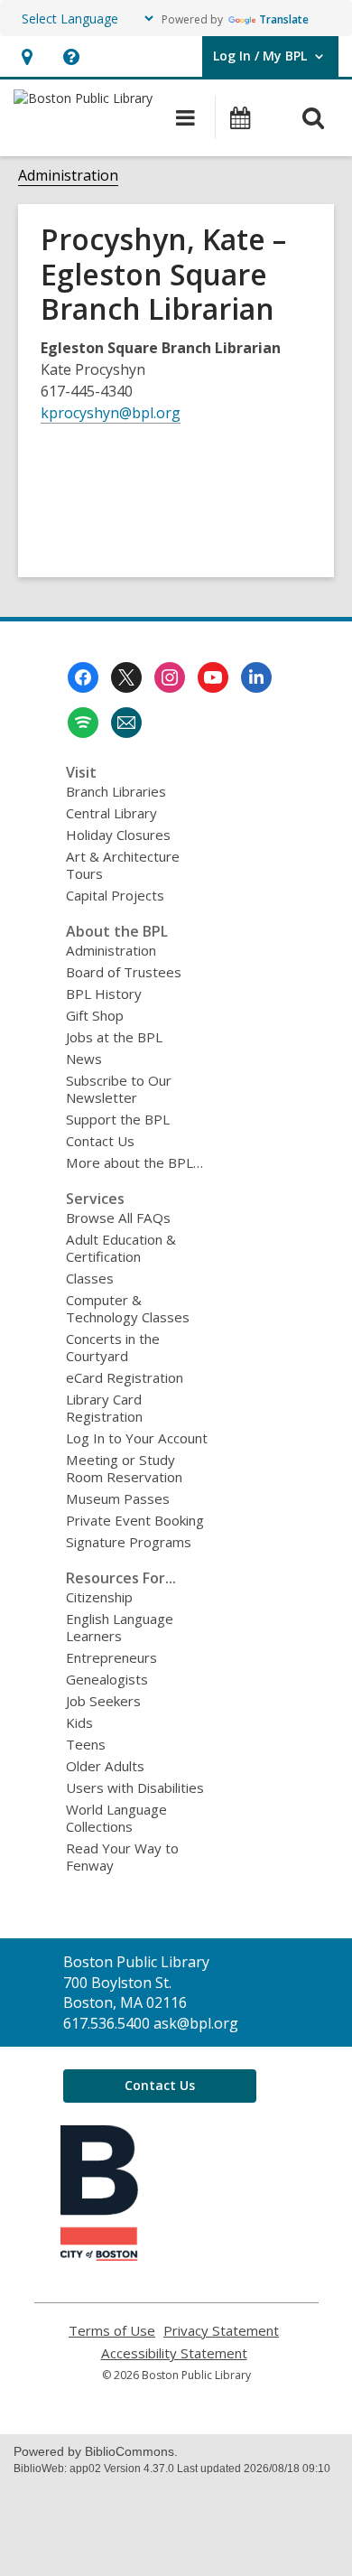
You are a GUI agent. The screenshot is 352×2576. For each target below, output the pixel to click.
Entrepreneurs (111, 1657)
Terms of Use (112, 2331)
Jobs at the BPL (114, 1037)
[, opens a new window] (99, 2255)
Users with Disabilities (135, 1787)
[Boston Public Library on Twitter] (126, 677)
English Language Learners (120, 1627)
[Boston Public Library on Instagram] (170, 677)
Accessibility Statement (174, 2353)
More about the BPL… (134, 1162)
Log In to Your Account (137, 1438)
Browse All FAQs (118, 1218)
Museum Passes (118, 1498)
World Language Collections (116, 1818)
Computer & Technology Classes (128, 1308)
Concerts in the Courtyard (113, 1347)
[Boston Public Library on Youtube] (213, 677)
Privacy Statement (221, 2331)
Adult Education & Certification (121, 1248)
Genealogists (107, 1679)
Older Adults (105, 1766)
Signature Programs (129, 1542)
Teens (86, 1744)
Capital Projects (115, 895)
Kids (79, 1722)
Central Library (111, 813)
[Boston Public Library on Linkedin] (256, 677)
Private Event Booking (135, 1520)
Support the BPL (118, 1119)
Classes (90, 1278)
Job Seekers (103, 1701)
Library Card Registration (104, 1408)
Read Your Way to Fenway (122, 1857)
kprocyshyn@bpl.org (111, 413)
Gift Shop (95, 1015)
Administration (68, 175)
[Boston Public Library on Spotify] (83, 723)
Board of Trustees (124, 972)
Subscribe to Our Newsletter (119, 1089)
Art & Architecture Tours (123, 865)
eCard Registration (125, 1377)
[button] (27, 56)
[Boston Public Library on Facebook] (83, 677)
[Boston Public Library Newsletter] (126, 723)
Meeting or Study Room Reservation (124, 1468)
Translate (284, 19)
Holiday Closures (118, 835)
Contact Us (100, 1141)
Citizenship (99, 1597)
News (84, 1059)
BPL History (104, 994)
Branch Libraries (116, 791)
